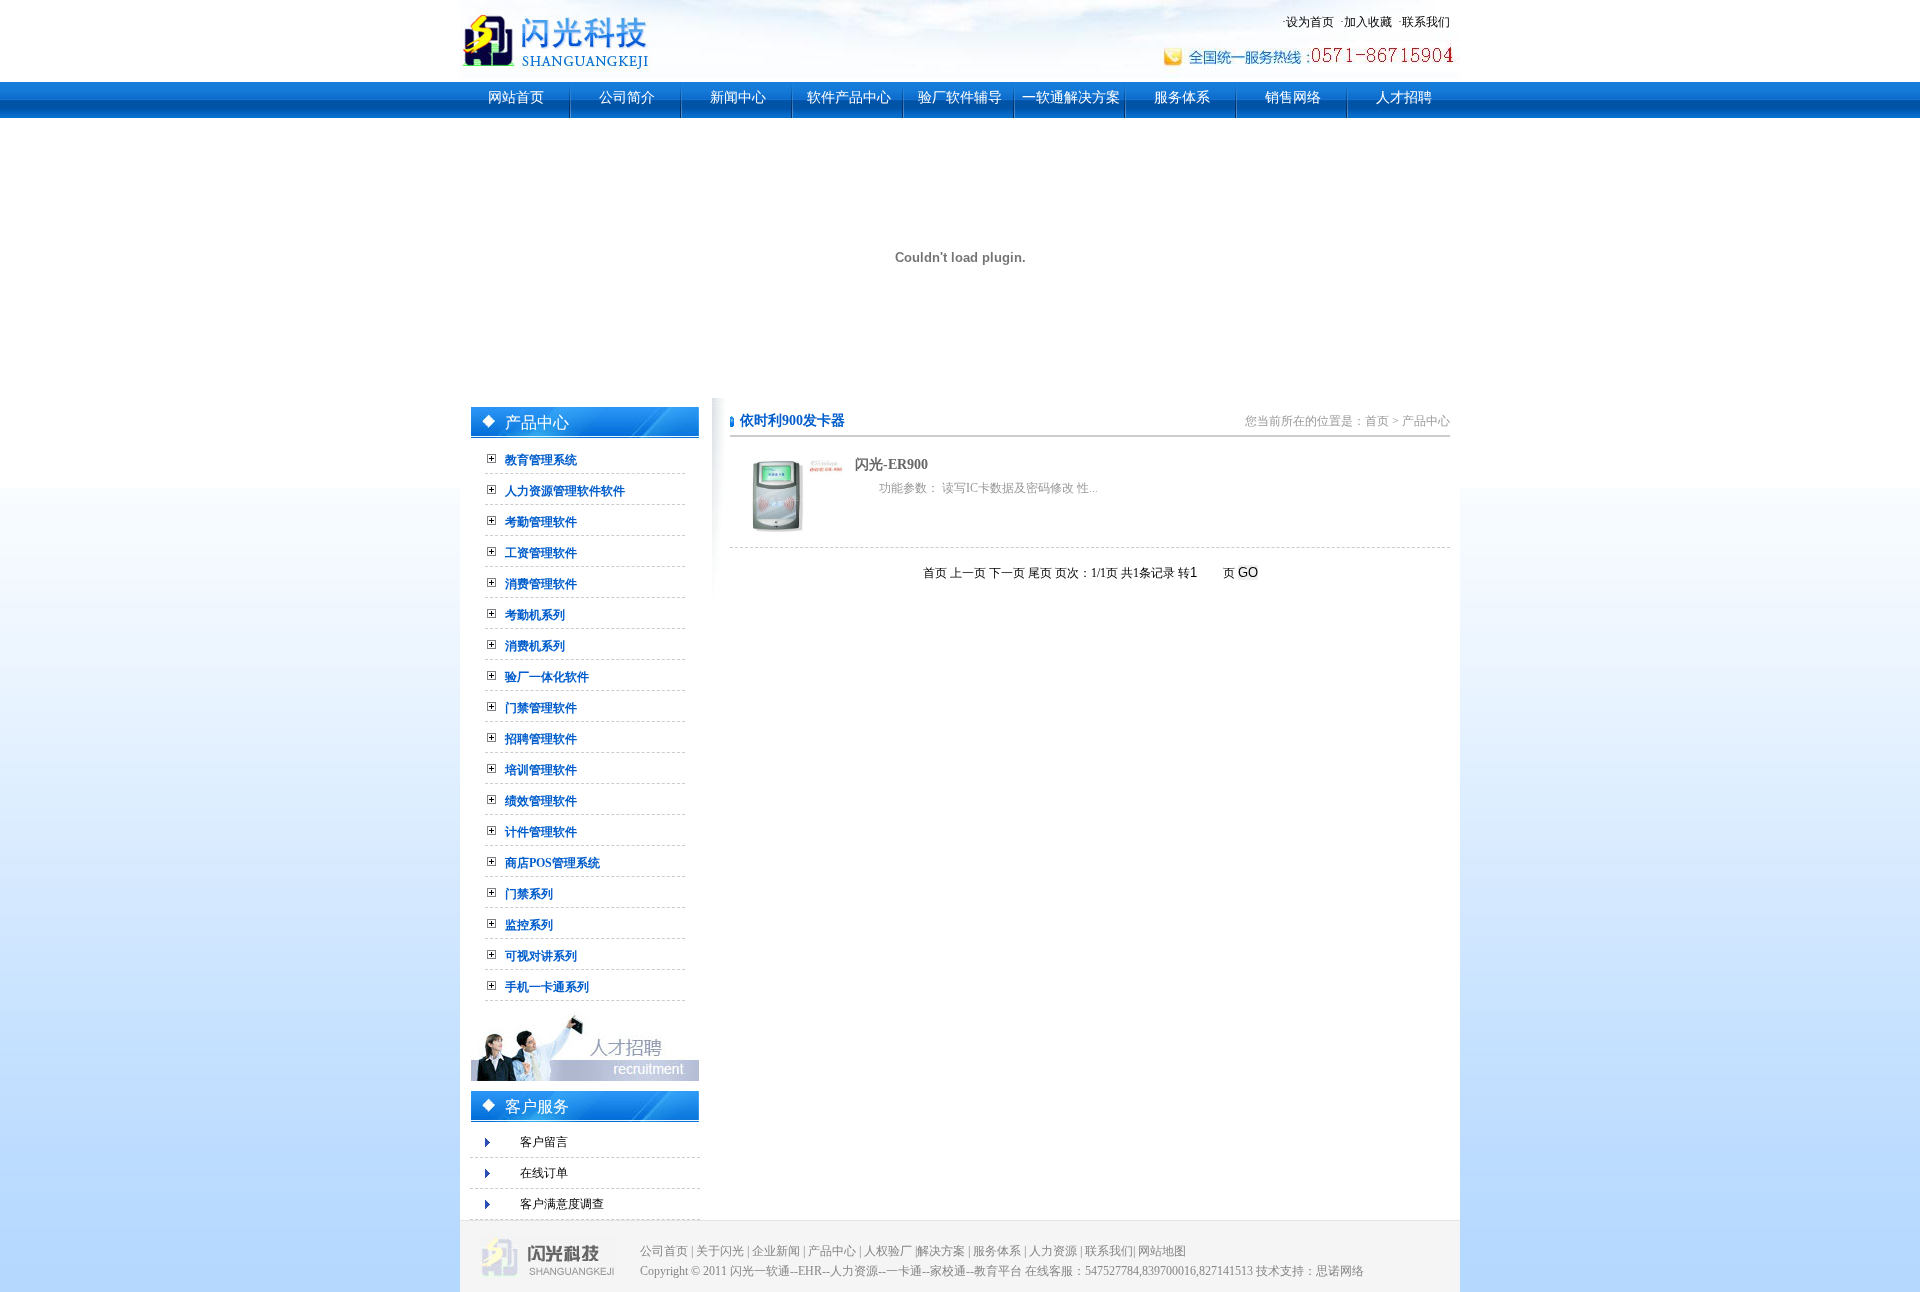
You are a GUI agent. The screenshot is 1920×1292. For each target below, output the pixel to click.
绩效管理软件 (541, 801)
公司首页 (664, 1251)
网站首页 (516, 97)
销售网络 (1293, 97)
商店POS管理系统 (552, 863)
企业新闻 (776, 1251)
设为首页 (1310, 22)
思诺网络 (1340, 1271)
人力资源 (1053, 1251)
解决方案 (941, 1251)
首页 (1377, 421)
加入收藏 (1368, 22)
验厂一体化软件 (547, 677)
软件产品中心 (849, 97)
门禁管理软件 (541, 708)
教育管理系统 (541, 460)
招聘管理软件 (541, 739)
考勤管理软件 (541, 522)
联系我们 (1426, 22)
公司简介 (627, 97)
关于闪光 (720, 1251)
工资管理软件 (541, 553)
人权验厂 (888, 1251)
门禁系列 (529, 894)
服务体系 (1182, 97)
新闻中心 (738, 97)
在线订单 (544, 1173)
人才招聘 (1404, 97)
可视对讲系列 (541, 956)
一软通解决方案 (1071, 97)
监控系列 (529, 925)
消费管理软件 (541, 584)
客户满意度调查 (562, 1204)
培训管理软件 (541, 770)
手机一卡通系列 (547, 987)
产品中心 (1426, 421)
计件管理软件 (541, 832)
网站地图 (1162, 1251)
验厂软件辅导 (960, 97)
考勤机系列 (535, 615)
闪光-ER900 (891, 464)
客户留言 (544, 1142)
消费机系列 (535, 646)
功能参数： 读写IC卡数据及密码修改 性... (988, 488)
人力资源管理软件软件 (565, 491)
